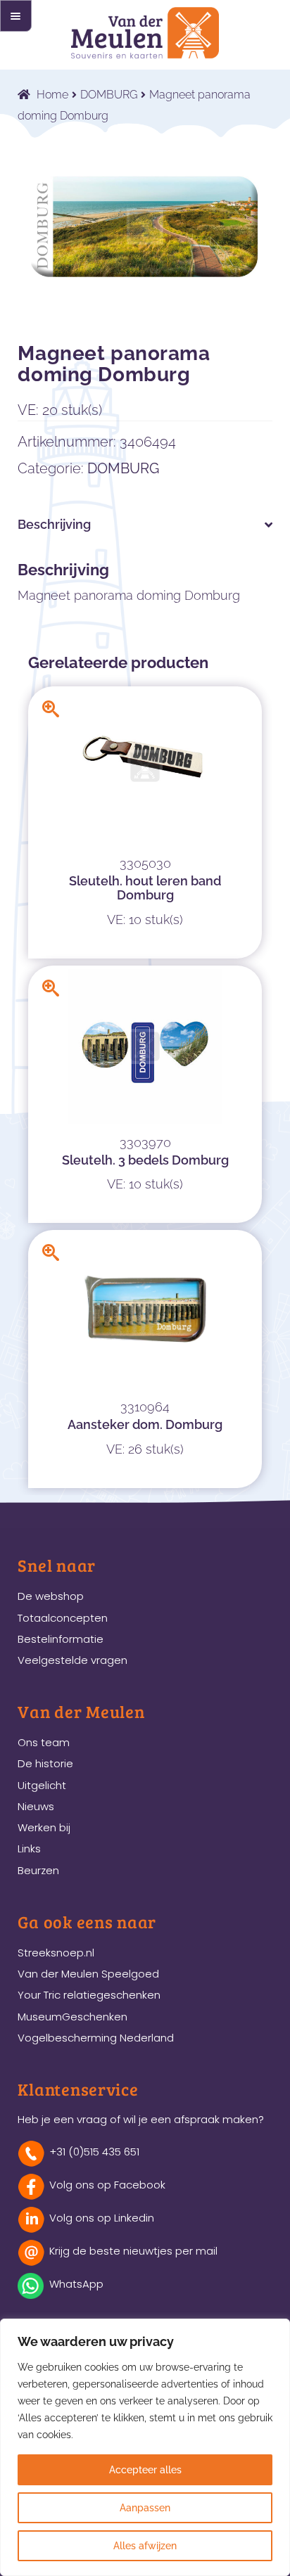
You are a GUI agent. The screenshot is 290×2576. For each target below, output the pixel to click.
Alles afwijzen (145, 2546)
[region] (145, 2447)
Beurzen (38, 1870)
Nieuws (36, 1806)
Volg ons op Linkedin (102, 2218)
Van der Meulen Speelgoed (88, 1974)
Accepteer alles (145, 2470)
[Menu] (16, 16)
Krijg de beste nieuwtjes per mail (133, 2251)
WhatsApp (76, 2284)
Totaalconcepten (63, 1618)
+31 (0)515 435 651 (94, 2152)
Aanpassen (145, 2508)
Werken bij (44, 1827)
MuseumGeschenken (72, 2017)
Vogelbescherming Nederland (96, 2038)
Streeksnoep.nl (56, 1953)
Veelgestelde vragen (72, 1660)
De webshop (51, 1596)
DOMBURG (109, 95)
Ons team (44, 1742)
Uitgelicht (42, 1785)
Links (29, 1848)
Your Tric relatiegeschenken (89, 1995)
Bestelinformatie (61, 1639)
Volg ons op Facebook (107, 2185)
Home (52, 95)
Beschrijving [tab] (54, 524)
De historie (45, 1763)
